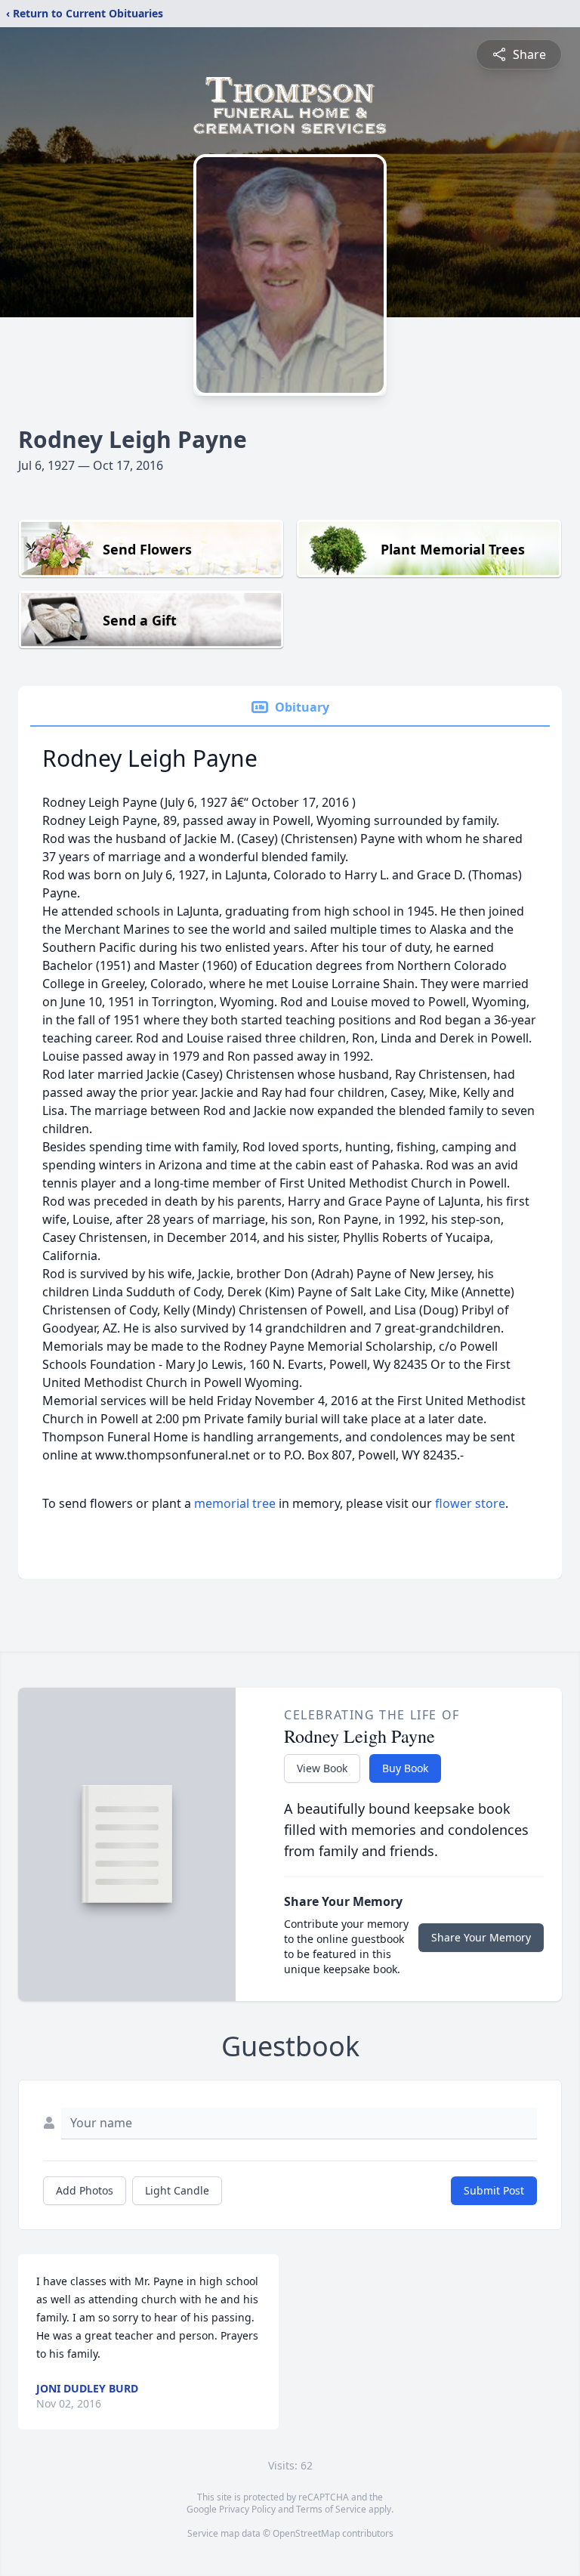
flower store (470, 1503)
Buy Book (405, 1768)
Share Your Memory (481, 1937)
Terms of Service (331, 2509)
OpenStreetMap (306, 2533)
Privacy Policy (247, 2509)
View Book (322, 1768)
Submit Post (494, 2190)
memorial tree (235, 1503)
